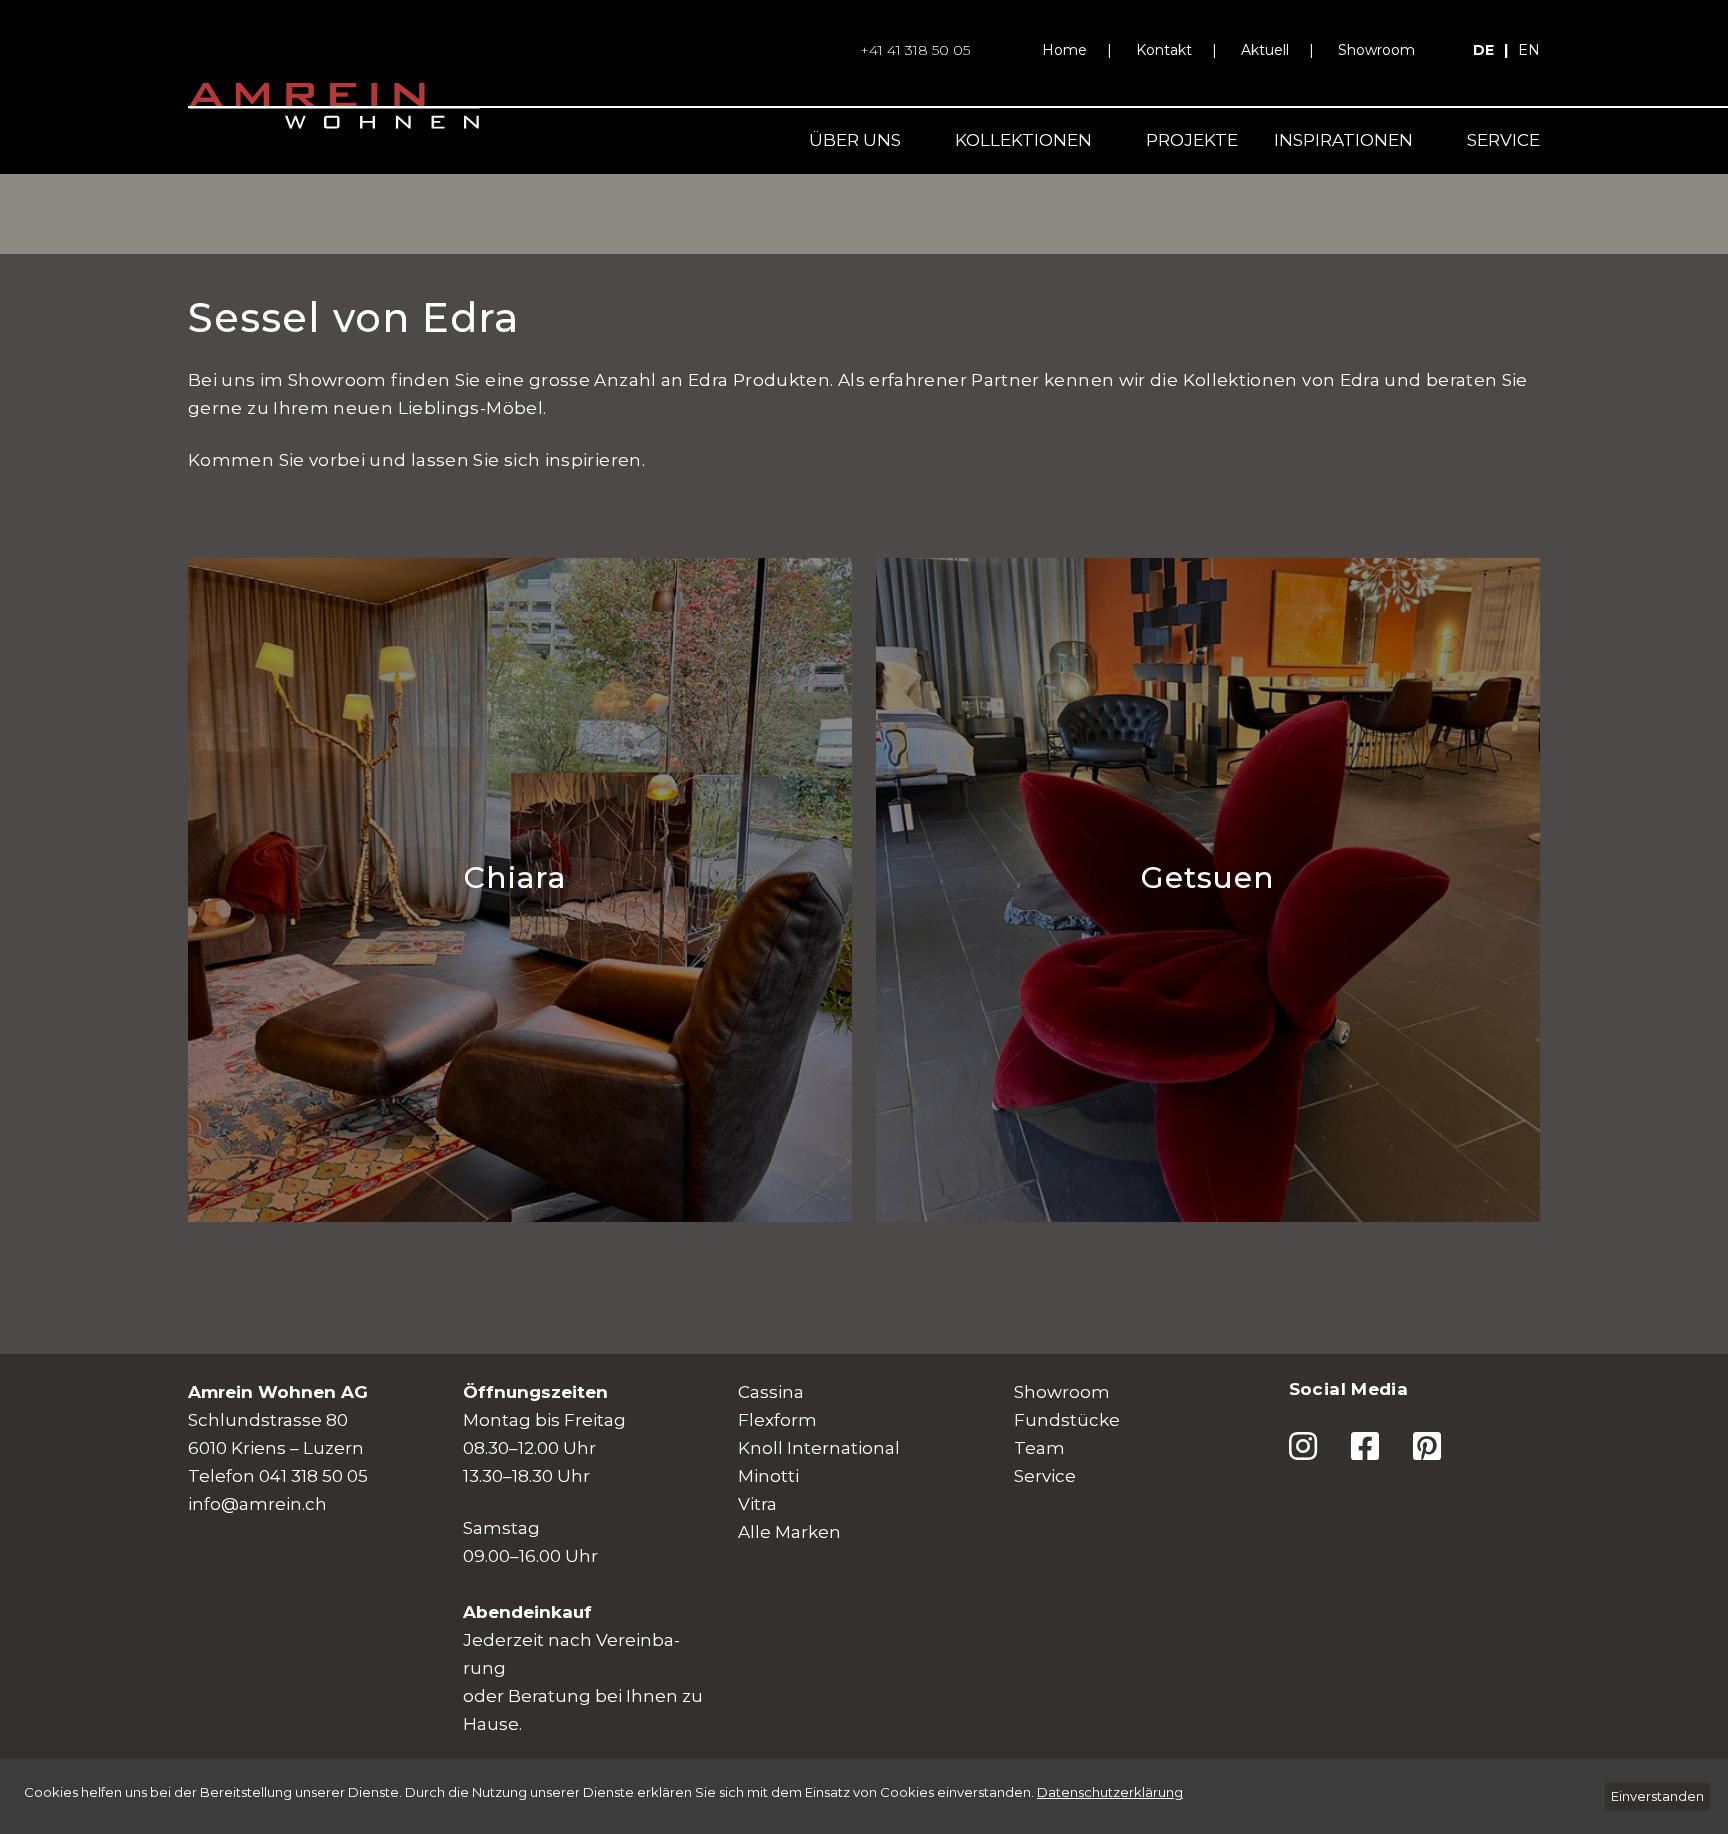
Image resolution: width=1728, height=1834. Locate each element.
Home (1064, 50)
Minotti (768, 1476)
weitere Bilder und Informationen (382, 730)
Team (1039, 1448)
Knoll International (819, 1448)
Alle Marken (789, 1532)
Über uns (855, 140)
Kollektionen (1023, 140)
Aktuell (1265, 50)
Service (1503, 140)
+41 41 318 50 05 (915, 50)
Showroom (1376, 50)
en (1529, 50)
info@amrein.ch (257, 1504)
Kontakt (1164, 50)
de (1483, 50)
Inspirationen (1343, 140)
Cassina (771, 1392)
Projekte (1192, 140)
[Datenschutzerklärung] (1110, 1792)
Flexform (777, 1420)
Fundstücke (1067, 1420)
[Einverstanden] (1657, 1796)
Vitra (757, 1504)
